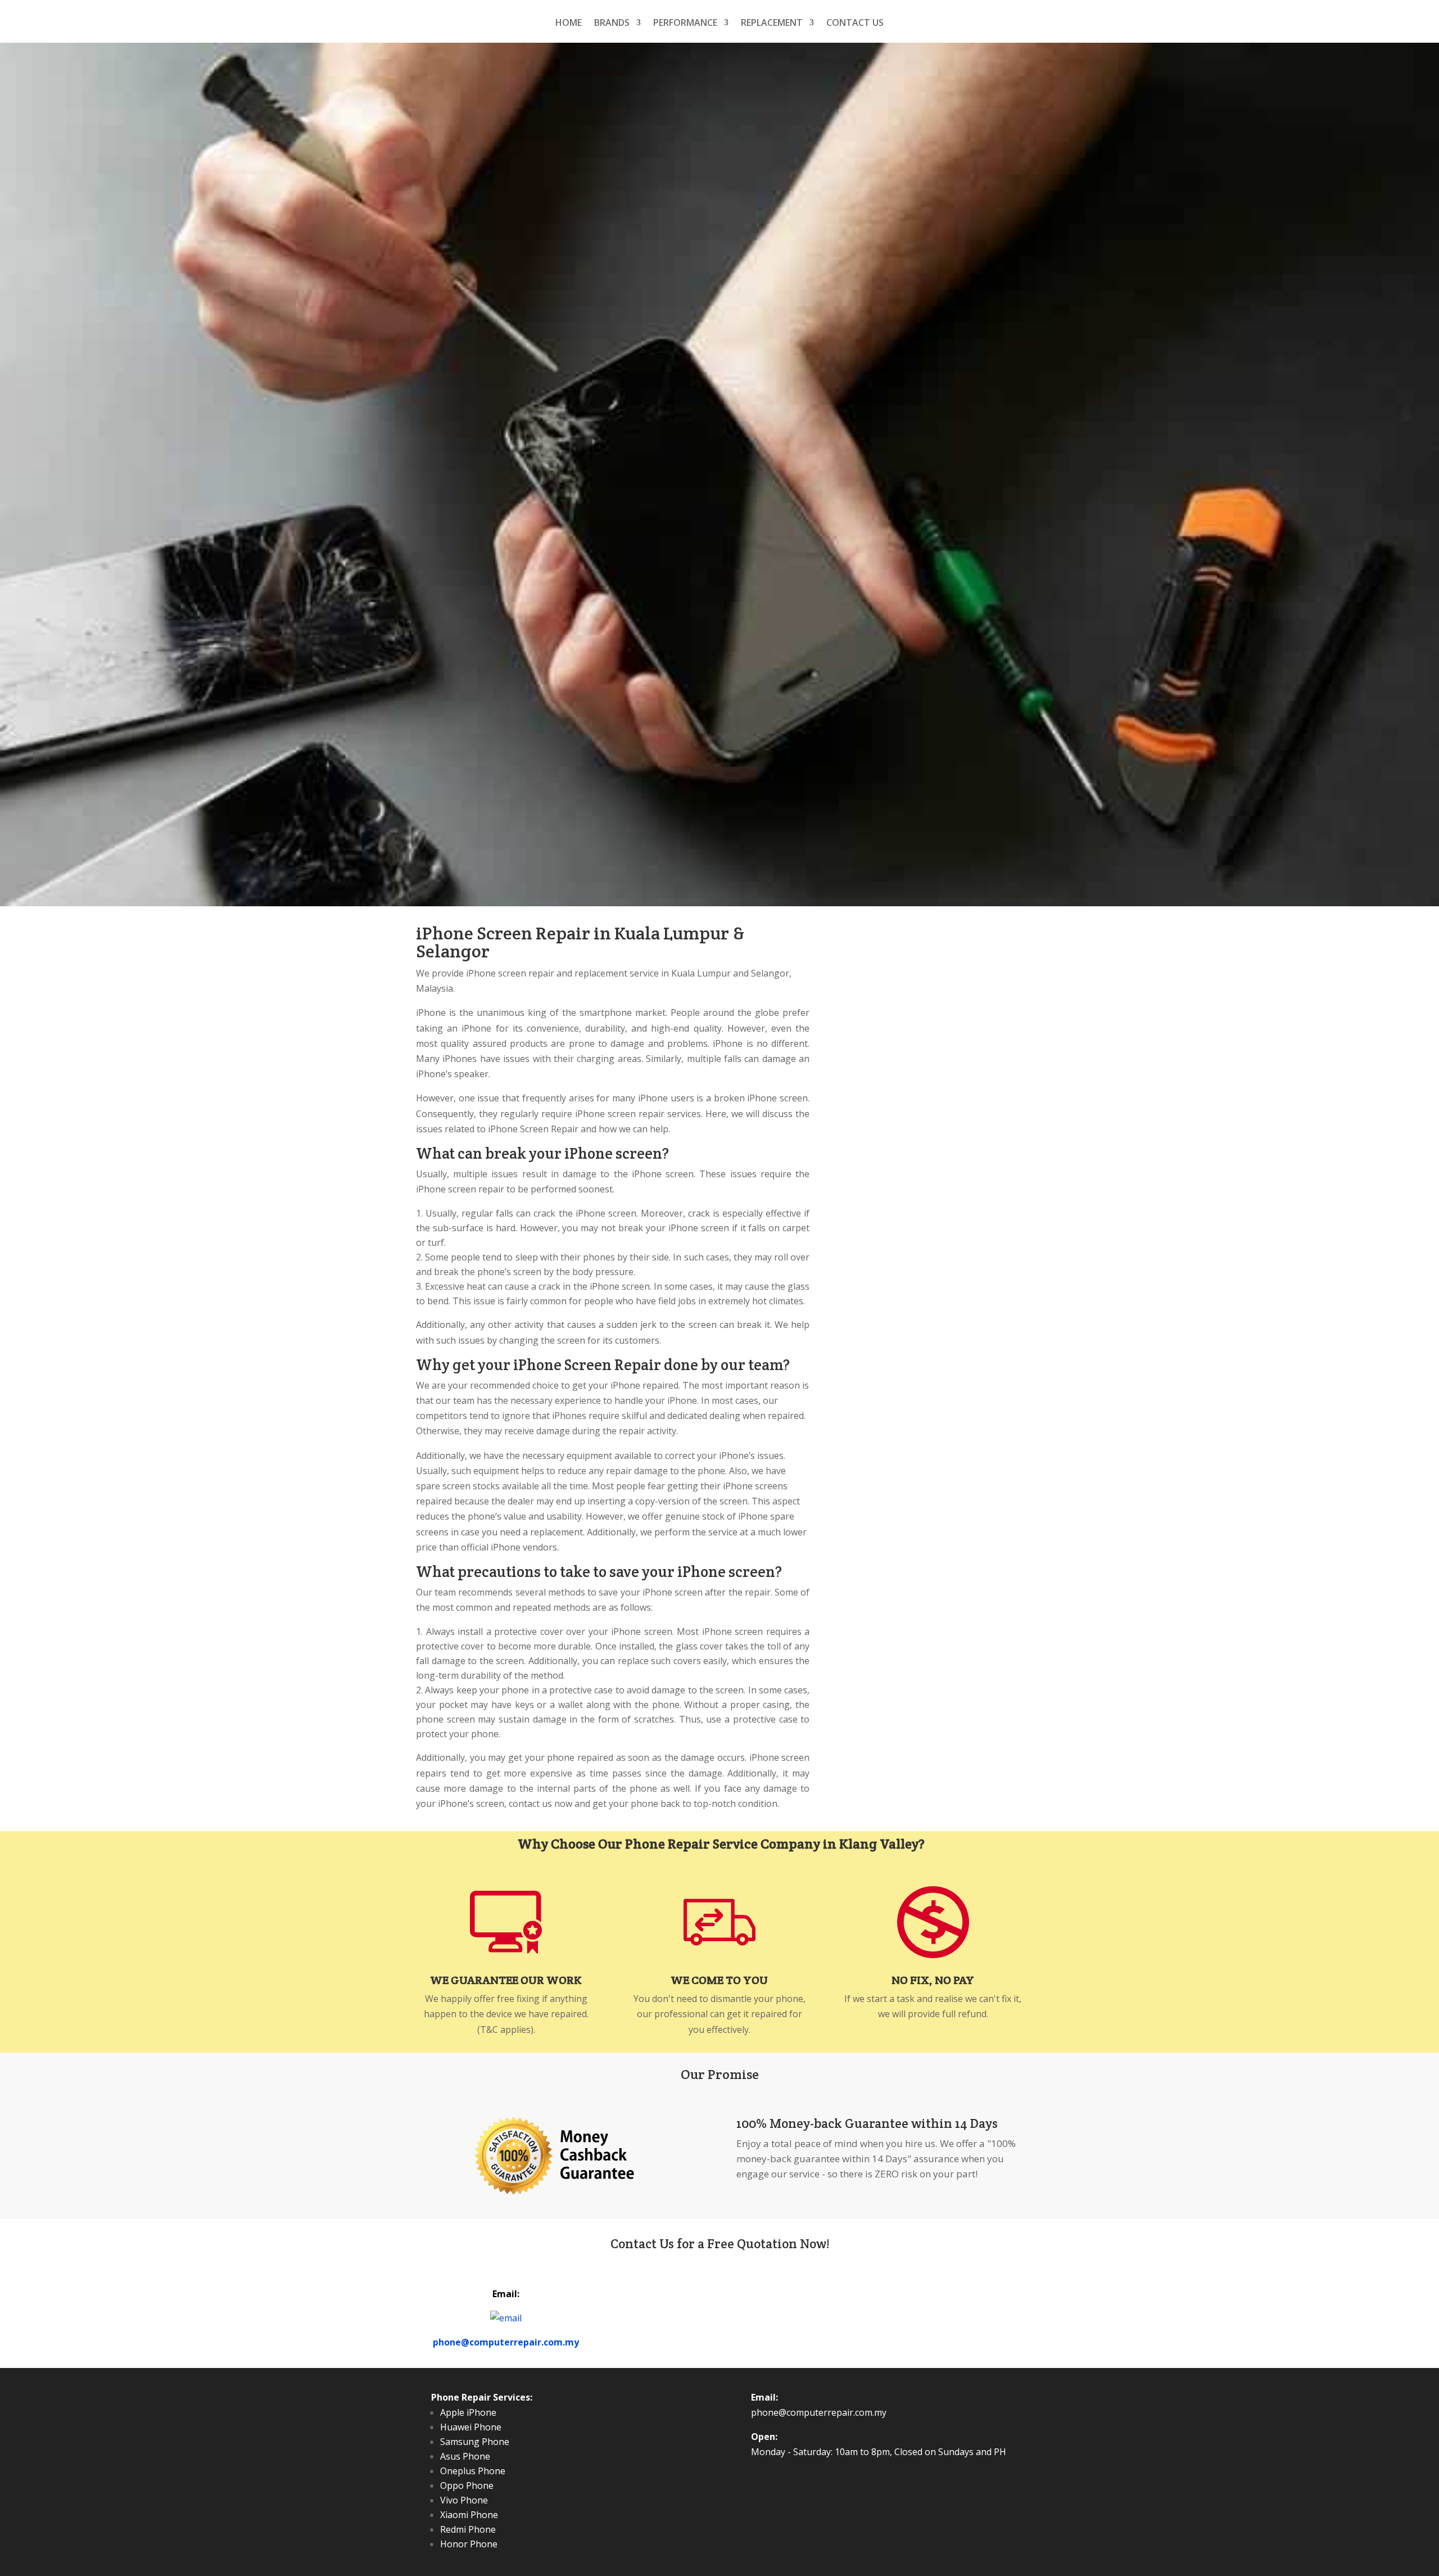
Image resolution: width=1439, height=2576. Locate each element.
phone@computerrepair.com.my (506, 2342)
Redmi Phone (468, 2529)
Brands (612, 24)
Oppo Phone (467, 2485)
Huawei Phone (471, 2427)
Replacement (772, 24)
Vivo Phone (464, 2500)
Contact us (855, 24)
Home (569, 24)
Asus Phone (465, 2456)
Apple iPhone (468, 2412)
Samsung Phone (475, 2442)
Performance (685, 24)
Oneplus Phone (473, 2471)
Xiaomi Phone (469, 2515)
